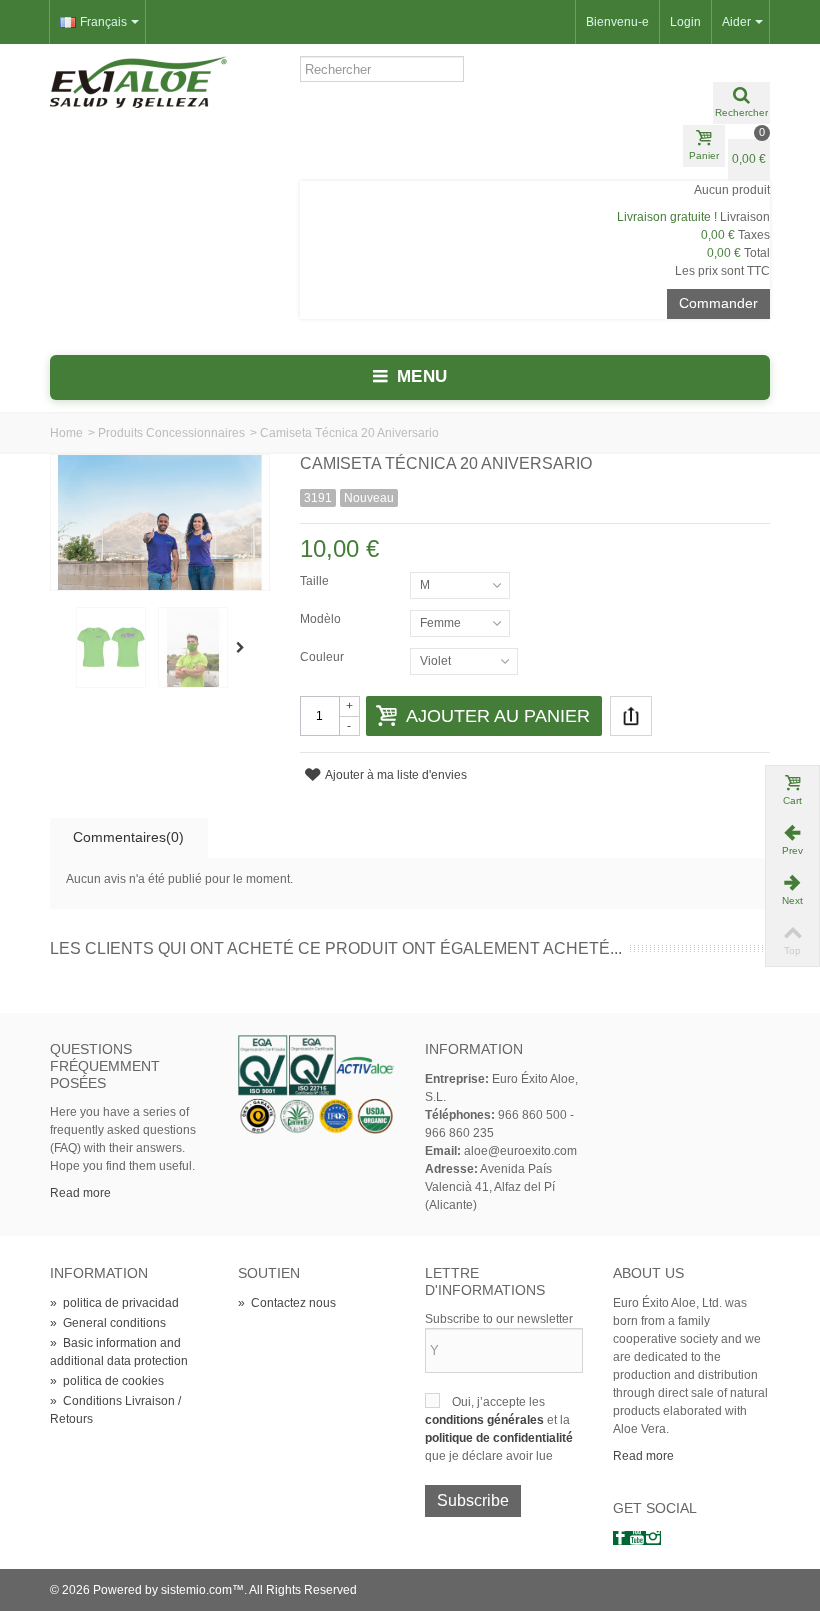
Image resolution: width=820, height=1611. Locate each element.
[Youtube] (637, 1538)
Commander (718, 303)
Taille (316, 581)
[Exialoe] (138, 81)
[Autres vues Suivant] (244, 648)
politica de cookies (107, 1381)
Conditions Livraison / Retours (115, 1410)
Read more (80, 1193)
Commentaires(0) (128, 837)
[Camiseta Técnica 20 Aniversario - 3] (193, 647)
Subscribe (473, 1500)
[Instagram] (653, 1538)
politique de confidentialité (499, 1438)
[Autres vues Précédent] (60, 648)
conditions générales (486, 1420)
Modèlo (322, 619)
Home (66, 433)
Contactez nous (287, 1303)
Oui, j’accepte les (498, 1402)
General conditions (108, 1323)
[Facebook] (621, 1538)
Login (685, 22)
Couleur (323, 657)
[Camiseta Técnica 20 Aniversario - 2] (111, 647)
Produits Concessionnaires (171, 433)
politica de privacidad (114, 1303)
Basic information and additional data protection (119, 1352)
